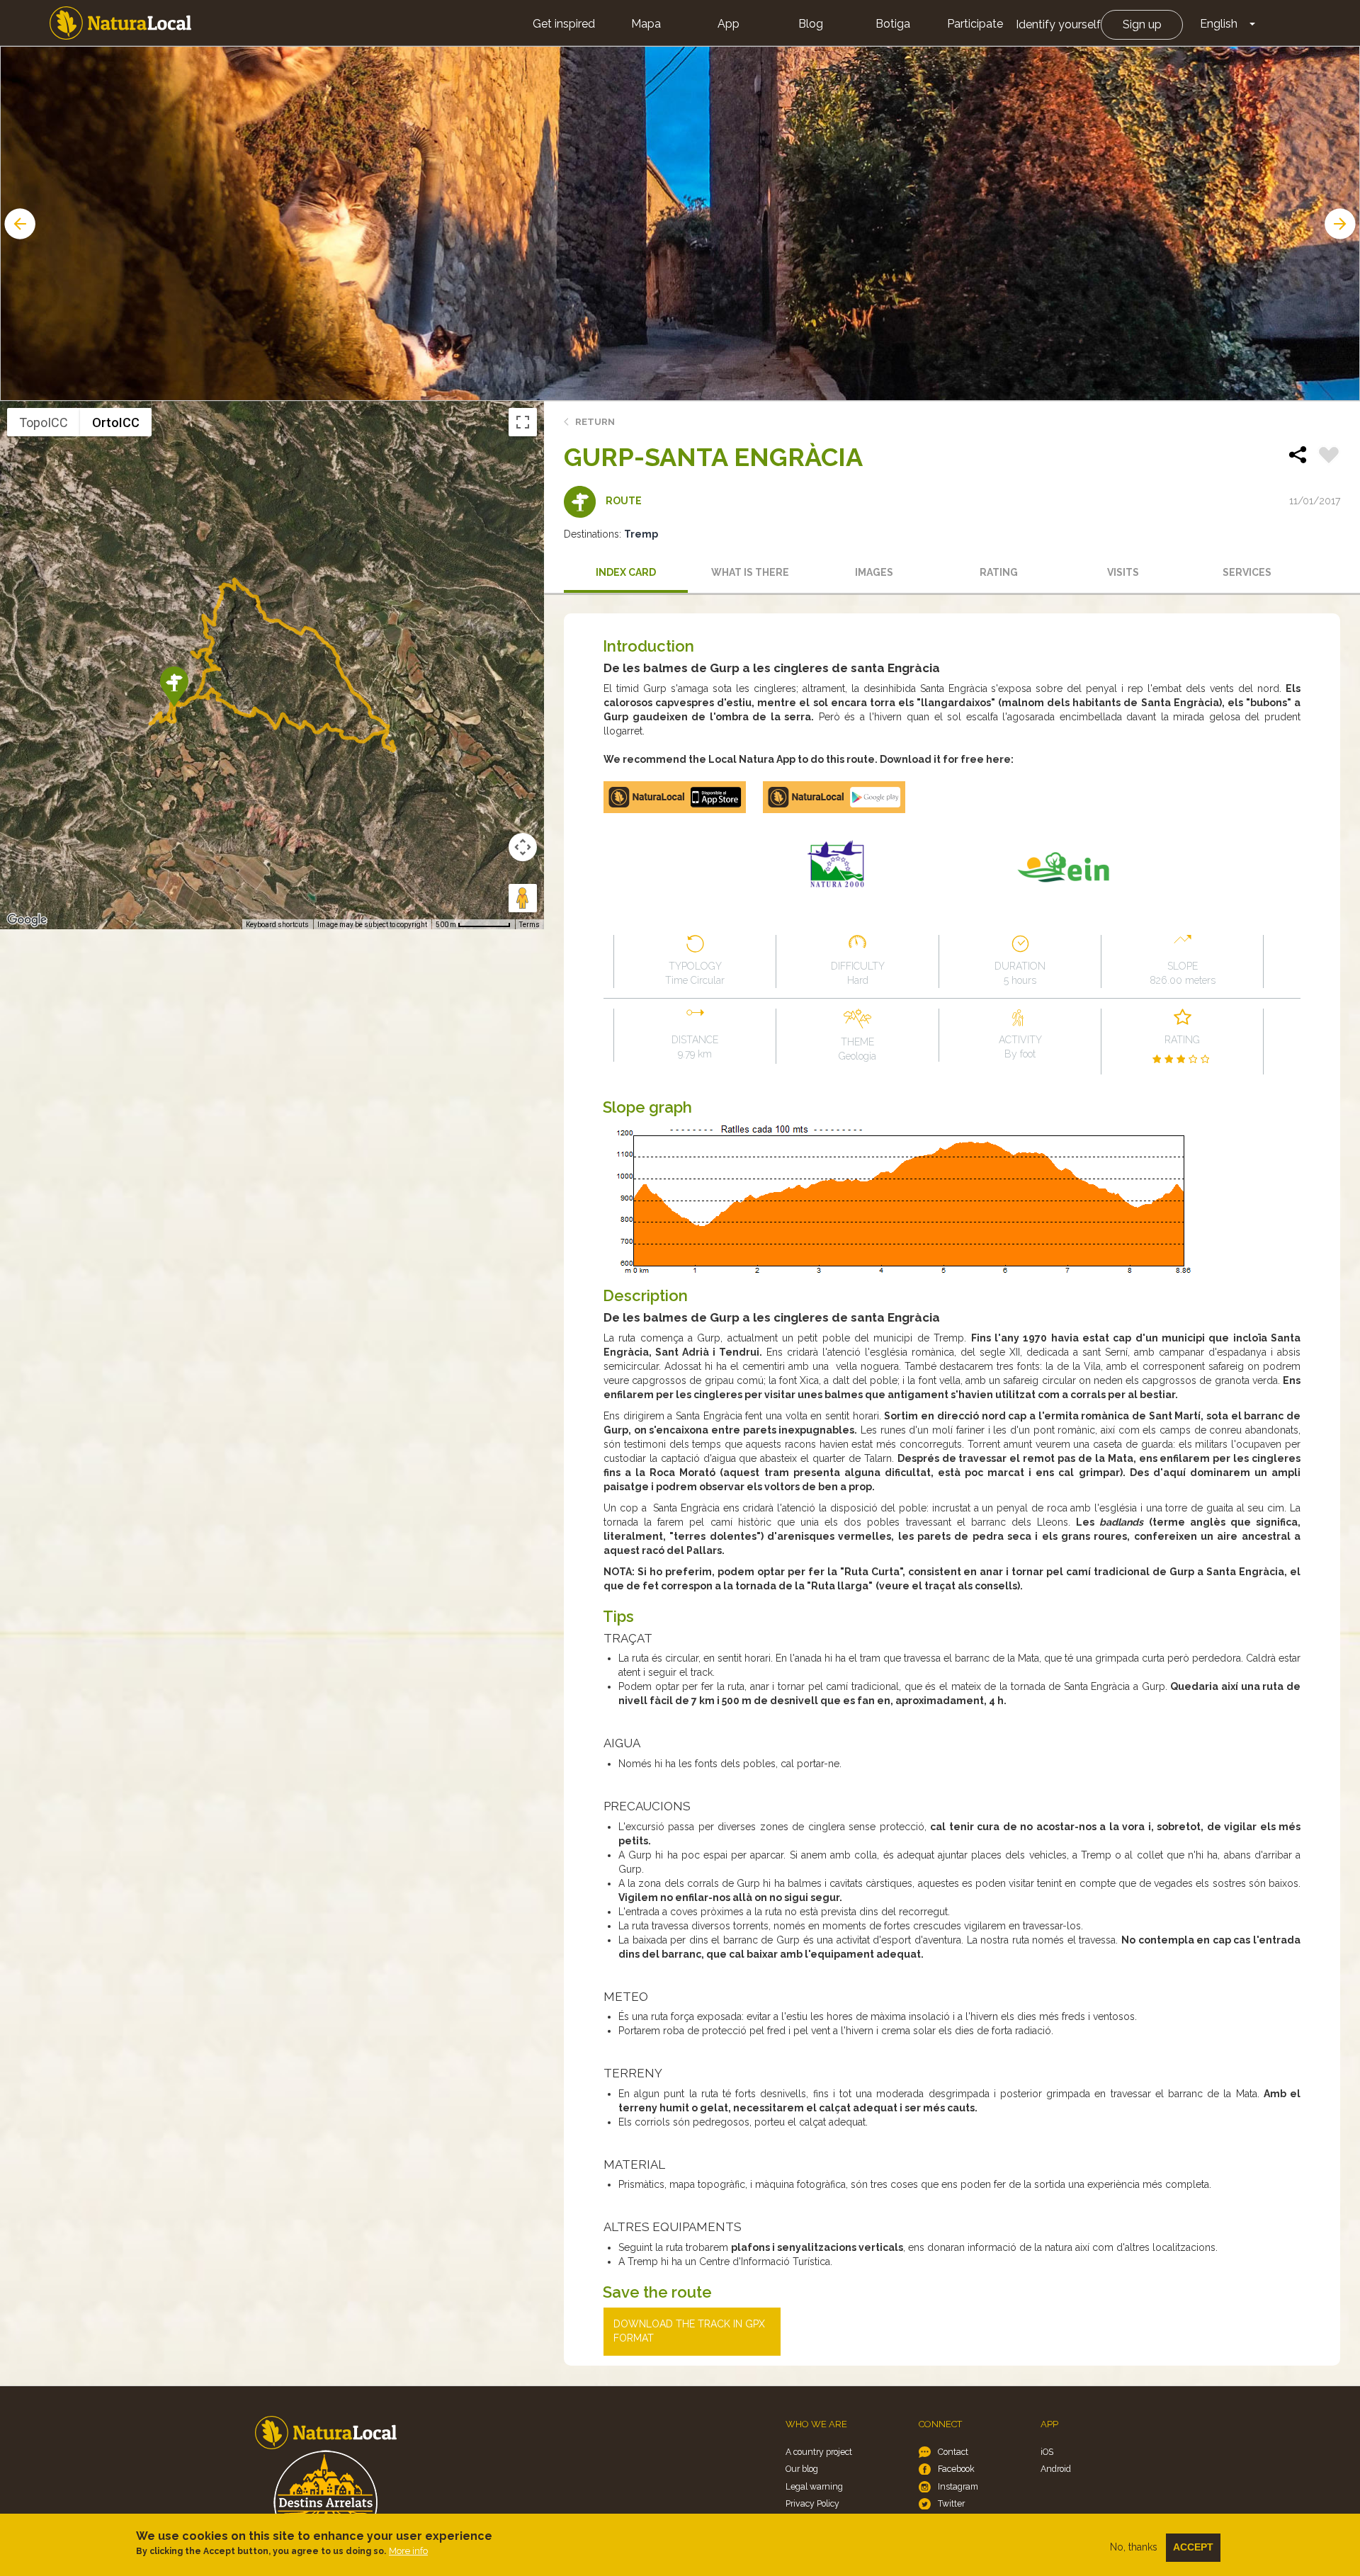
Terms (529, 925)
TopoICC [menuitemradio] (44, 422)
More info (408, 2551)
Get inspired (564, 24)
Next (1342, 224)
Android (1056, 2469)
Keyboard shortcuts (277, 925)
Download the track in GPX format (689, 2331)
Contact (953, 2452)
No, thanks (1134, 2547)
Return (595, 422)
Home (120, 23)
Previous (18, 224)
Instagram (958, 2486)
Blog (811, 24)
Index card (626, 572)
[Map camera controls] (523, 847)
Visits (1123, 572)
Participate (975, 24)
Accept (1193, 2547)
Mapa (646, 24)
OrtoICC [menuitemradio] (116, 422)
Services (1247, 572)
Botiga (893, 24)
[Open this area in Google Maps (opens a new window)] (27, 920)
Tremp (641, 534)
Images (874, 572)
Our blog (802, 2469)
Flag (1329, 457)
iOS (1047, 2452)
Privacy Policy (812, 2503)
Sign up (1142, 24)
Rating (999, 572)
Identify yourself (1058, 24)
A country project (819, 2452)
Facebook (956, 2469)
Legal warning (814, 2486)
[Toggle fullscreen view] (523, 422)
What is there (750, 572)
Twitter (951, 2503)
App (729, 24)
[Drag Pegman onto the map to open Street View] (523, 898)
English (1219, 24)
